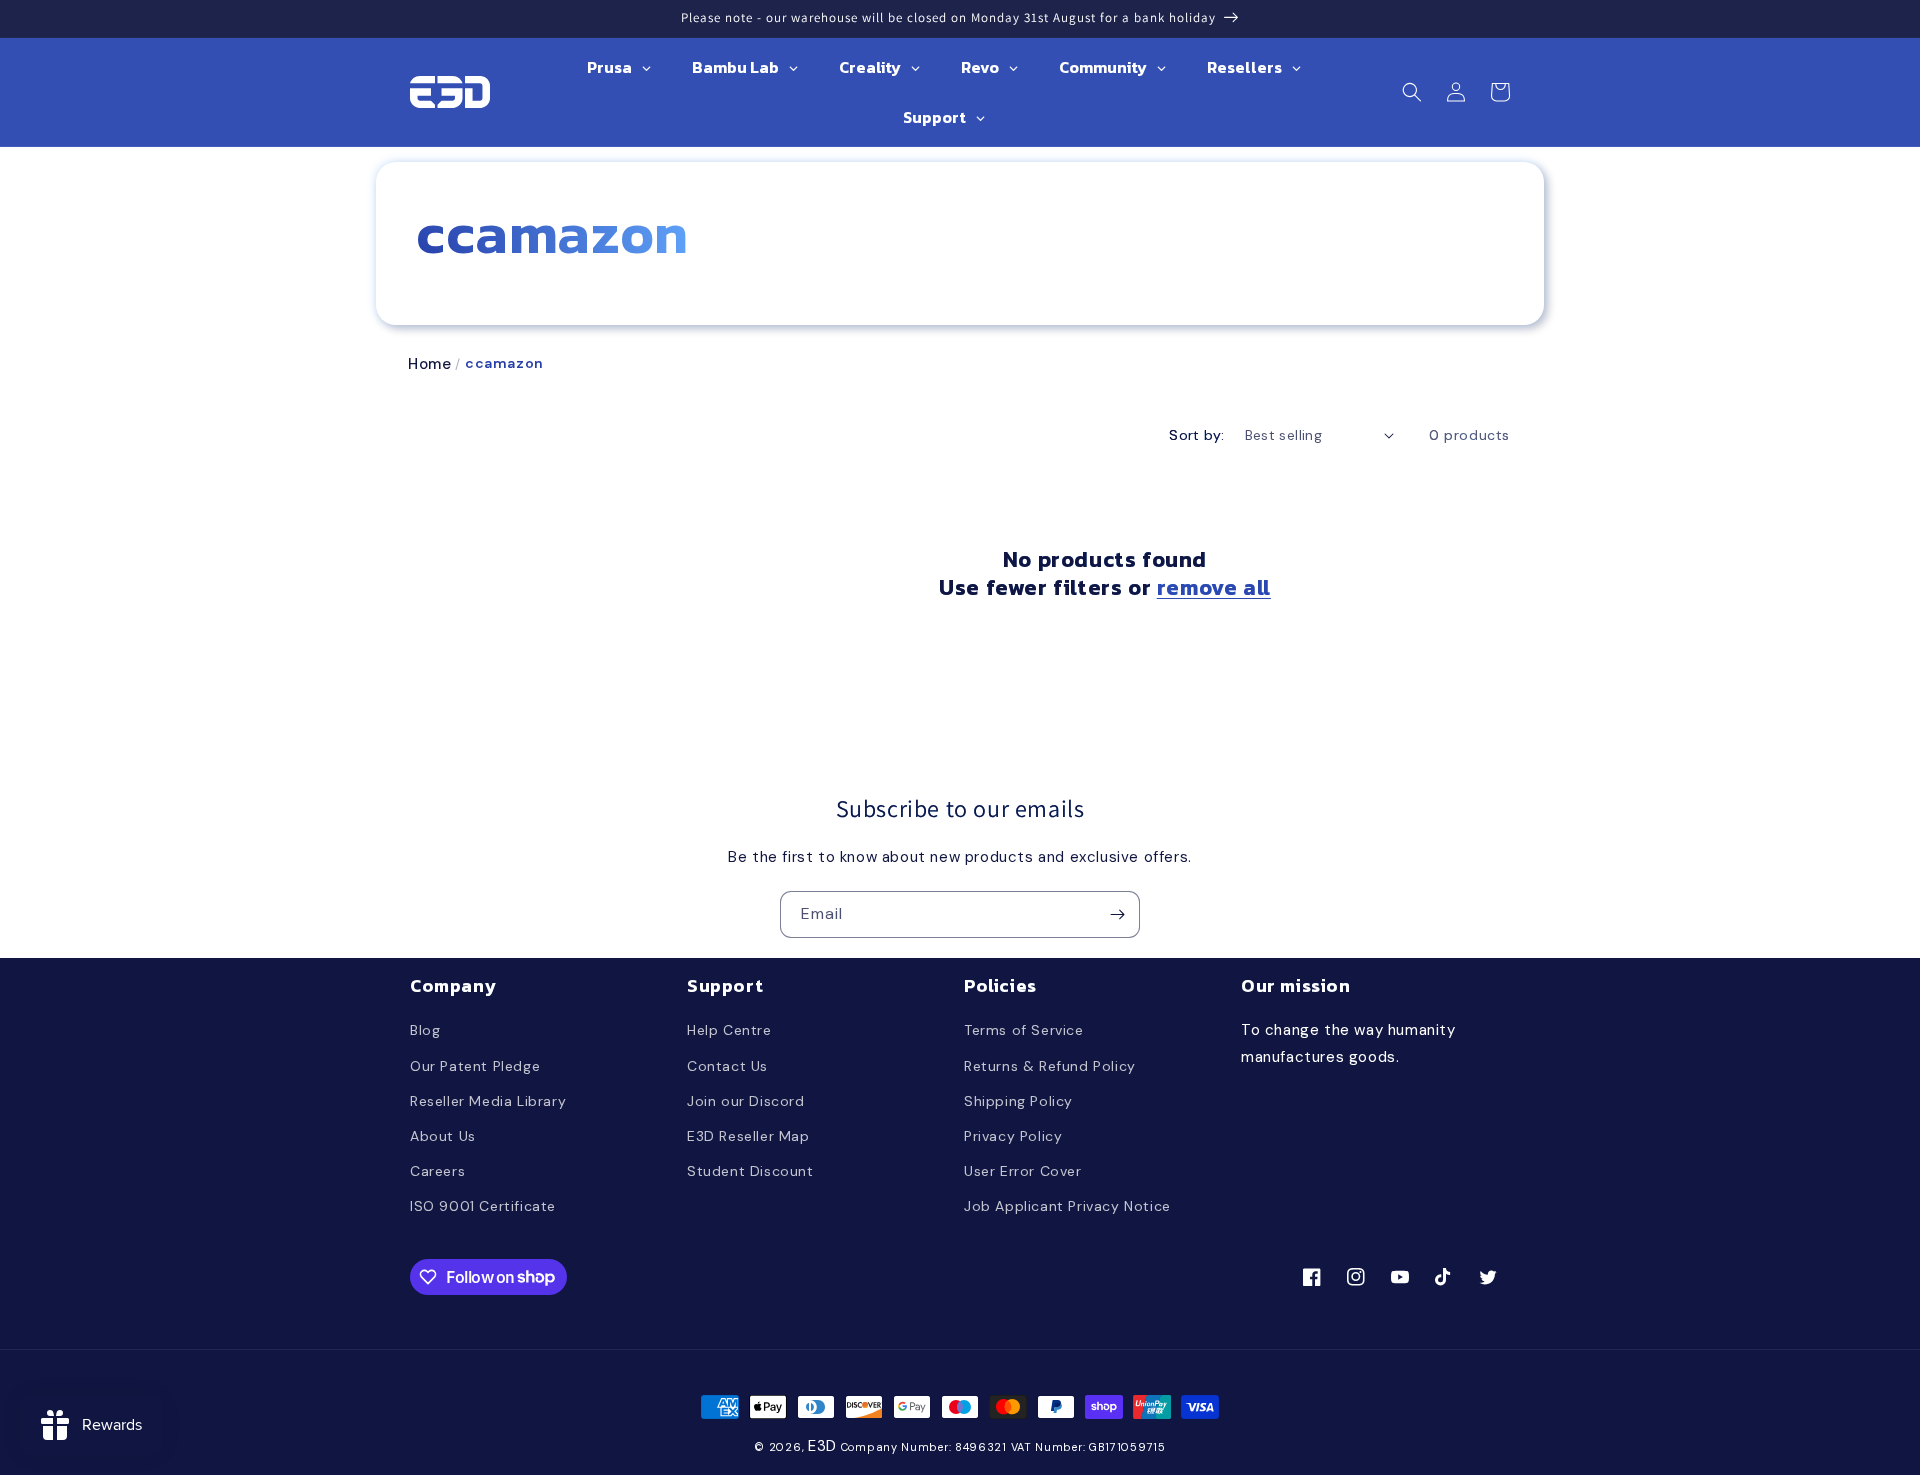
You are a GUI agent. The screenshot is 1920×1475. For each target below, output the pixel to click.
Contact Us (727, 1066)
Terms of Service (1024, 1030)
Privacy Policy (1013, 1136)
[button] (1412, 92)
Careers (437, 1171)
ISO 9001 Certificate (483, 1206)
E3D (822, 1446)
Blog (425, 1030)
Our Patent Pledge (475, 1066)
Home (429, 364)
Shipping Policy (1018, 1101)
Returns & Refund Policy (1050, 1066)
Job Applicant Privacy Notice (1067, 1206)
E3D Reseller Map (748, 1136)
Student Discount (750, 1171)
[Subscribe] (1117, 914)
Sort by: (1196, 435)
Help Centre (729, 1030)
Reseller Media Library (488, 1101)
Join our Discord (746, 1101)
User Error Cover (1023, 1171)
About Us (443, 1136)
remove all (1214, 588)
